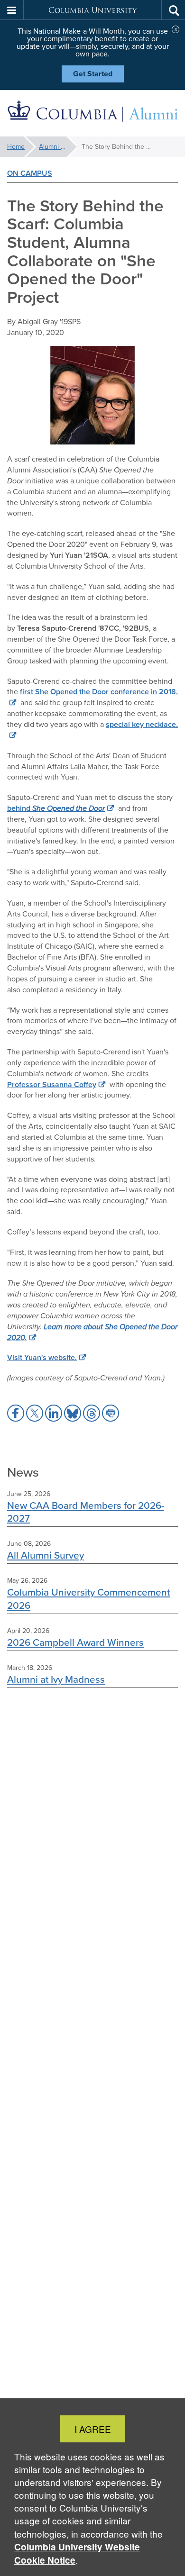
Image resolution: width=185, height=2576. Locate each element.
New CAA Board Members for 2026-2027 (86, 1512)
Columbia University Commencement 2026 (88, 1598)
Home (16, 147)
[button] (12, 10)
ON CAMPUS (30, 173)
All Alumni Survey (46, 1555)
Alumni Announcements (58, 147)
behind (56, 808)
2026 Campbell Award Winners (75, 1642)
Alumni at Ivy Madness (56, 1679)
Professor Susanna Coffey (52, 1084)
